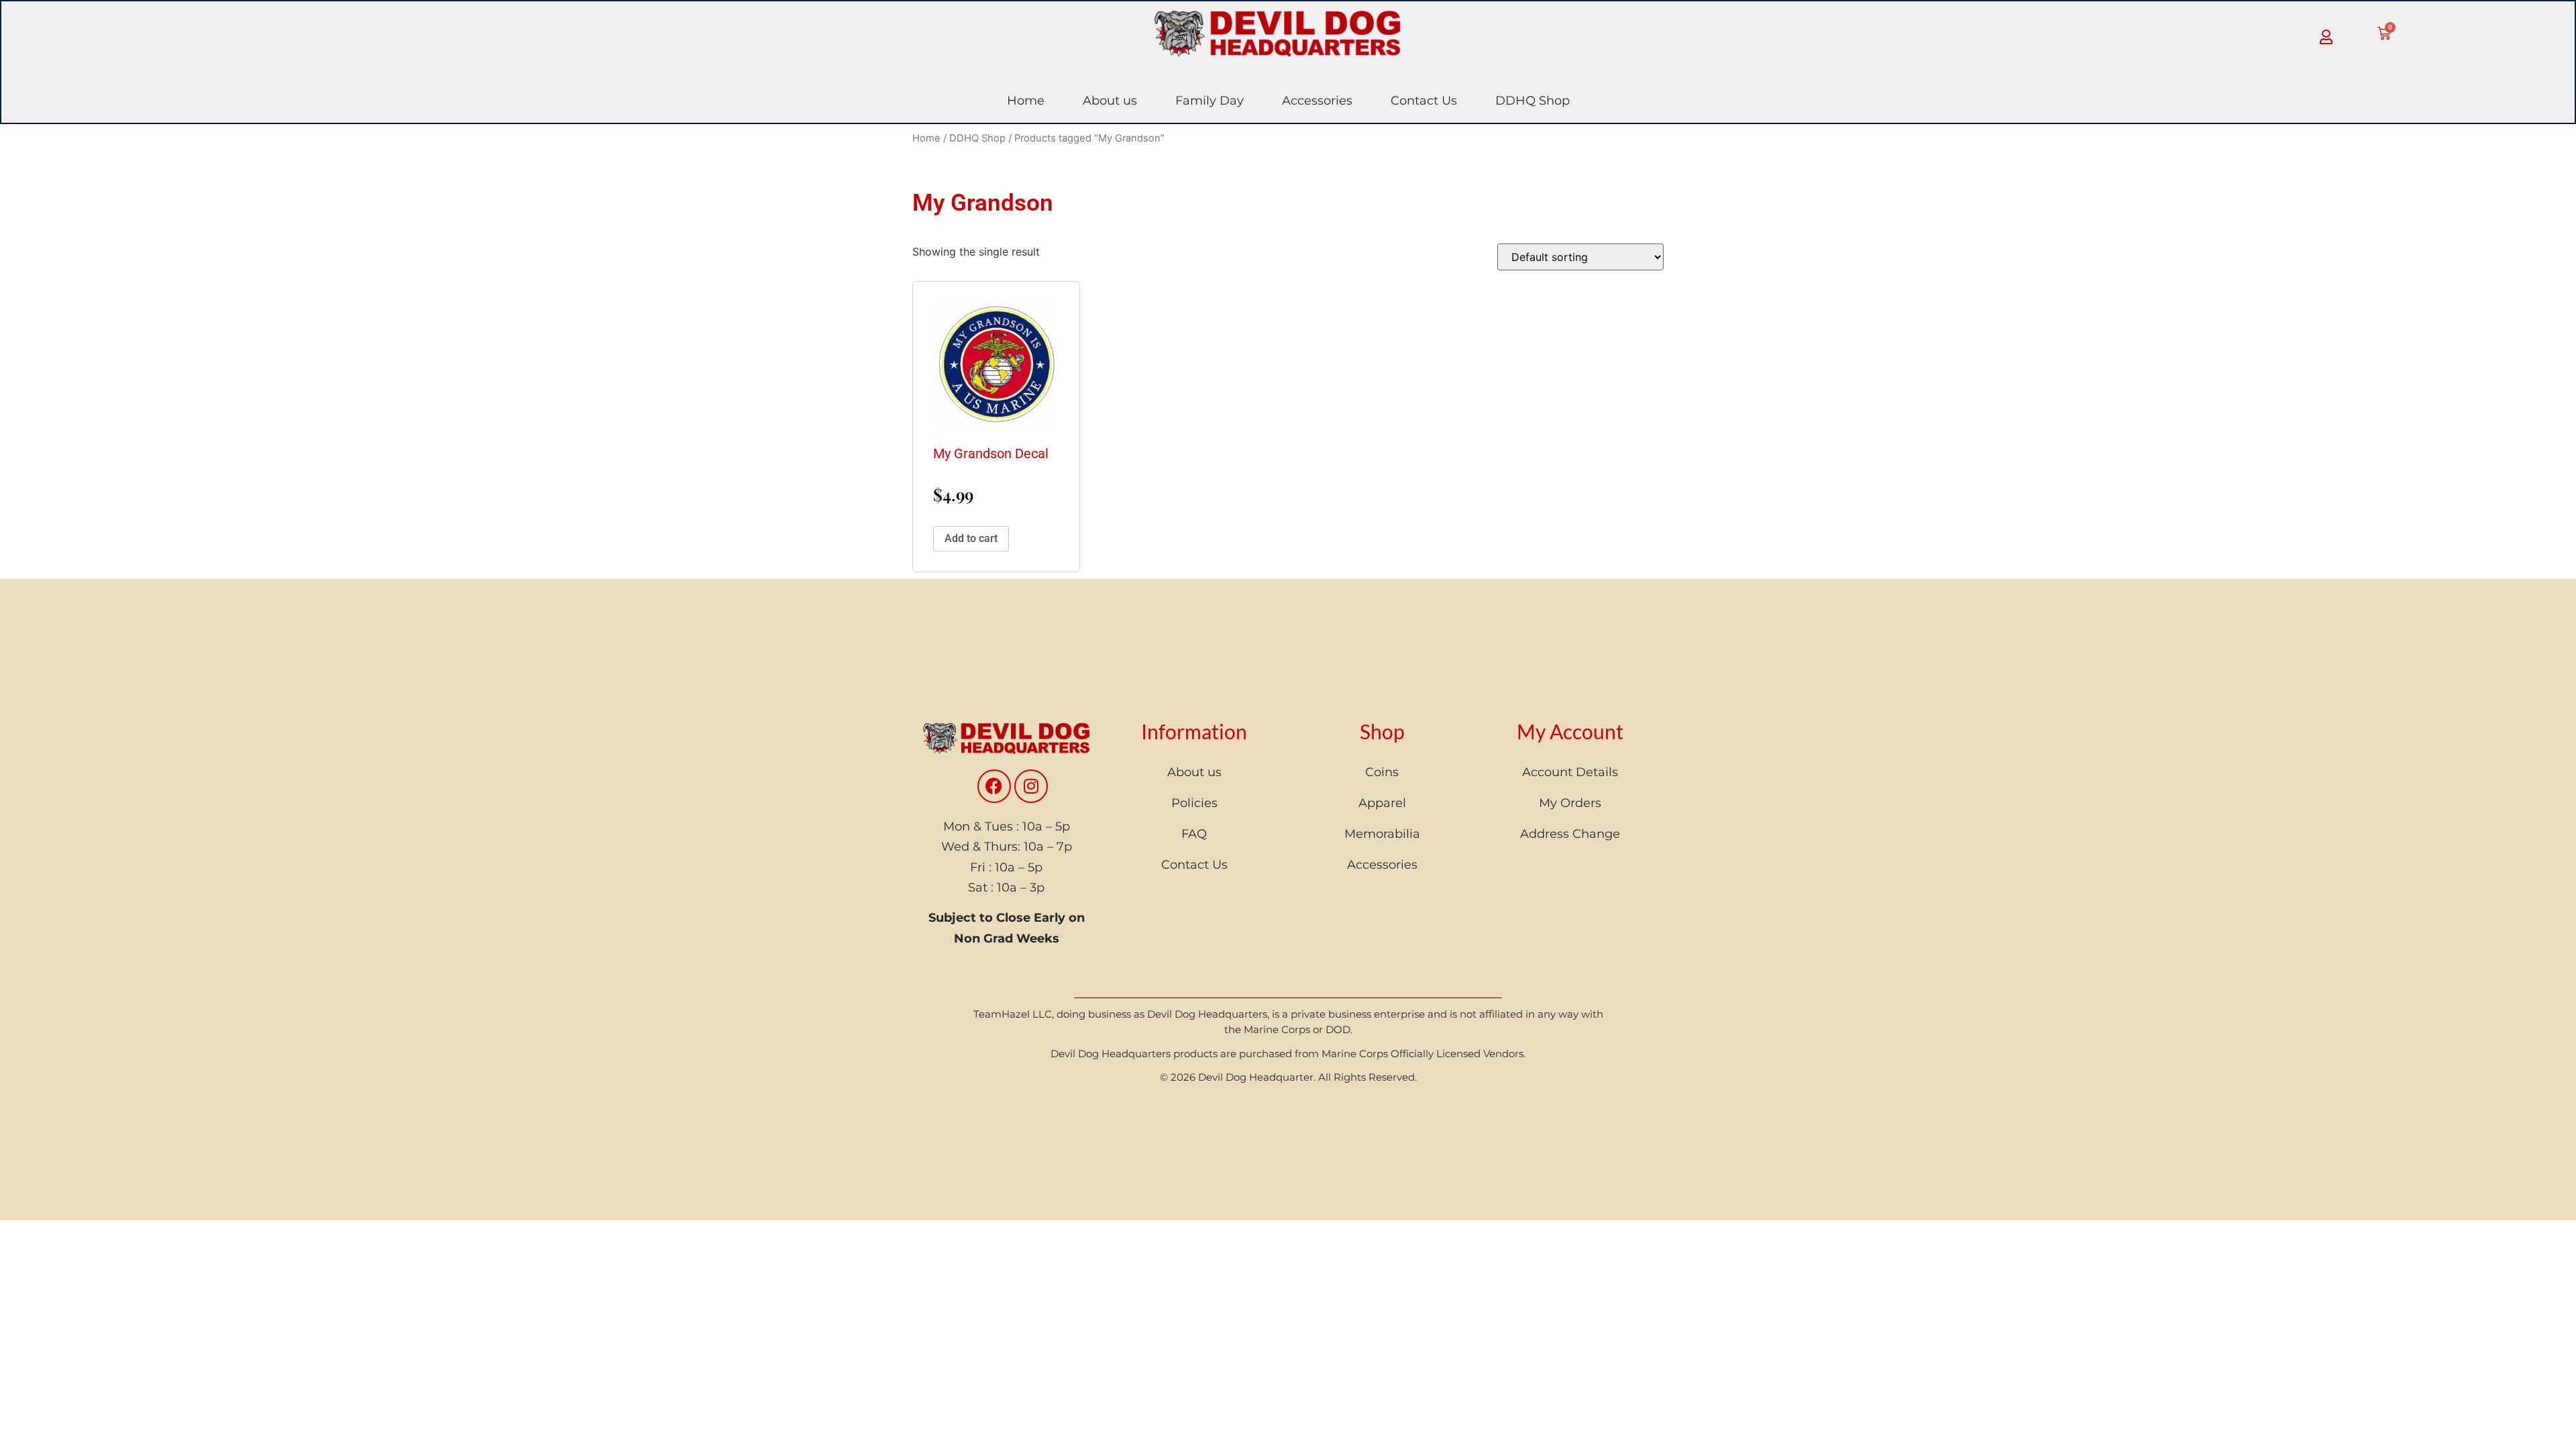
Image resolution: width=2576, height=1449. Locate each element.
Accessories (1317, 101)
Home (1026, 101)
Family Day (1210, 101)
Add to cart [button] (971, 538)
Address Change (1570, 834)
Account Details (1570, 772)
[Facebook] (994, 786)
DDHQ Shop (1533, 101)
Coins (1382, 772)
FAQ (1194, 834)
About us (1110, 101)
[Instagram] (1031, 786)
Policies (1194, 803)
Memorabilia (1382, 834)
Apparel (1382, 803)
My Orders (1570, 803)
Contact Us (1424, 101)
